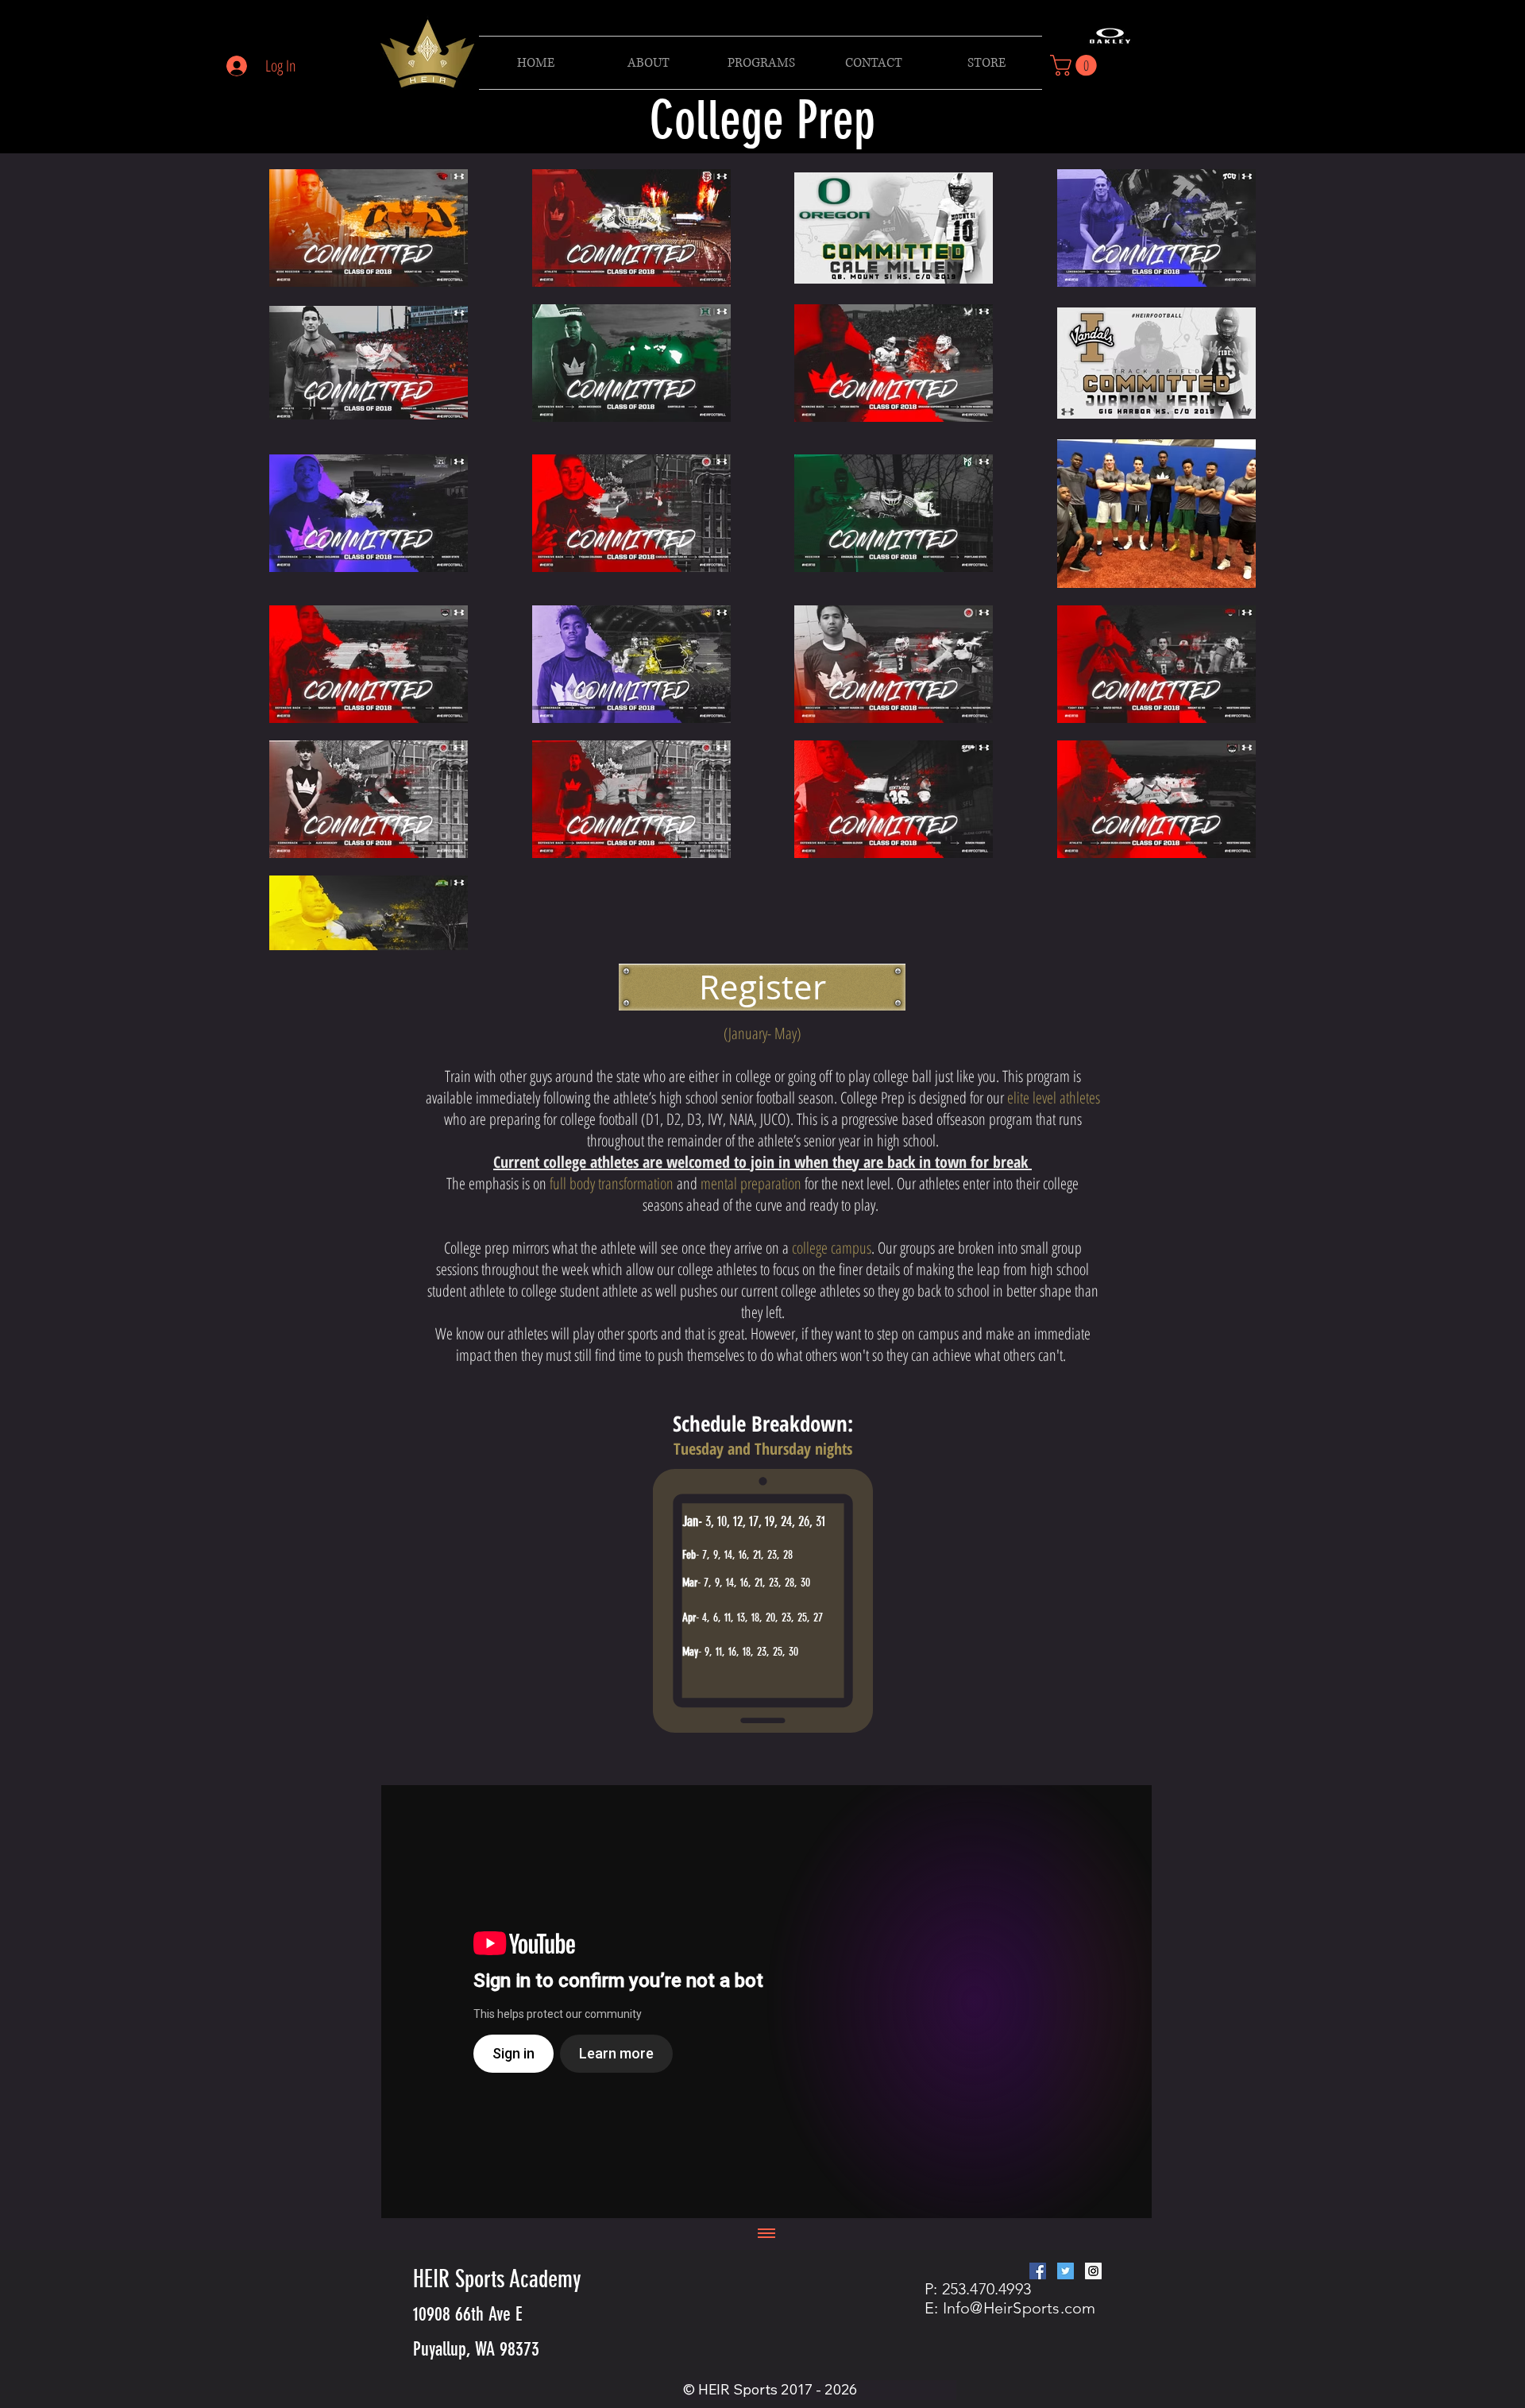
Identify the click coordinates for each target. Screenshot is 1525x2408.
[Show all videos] (766, 2234)
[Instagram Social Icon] (1093, 2271)
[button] (761, 63)
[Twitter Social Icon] (1066, 2271)
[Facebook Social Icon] (1038, 2271)
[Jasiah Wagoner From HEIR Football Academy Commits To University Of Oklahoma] (766, 2002)
